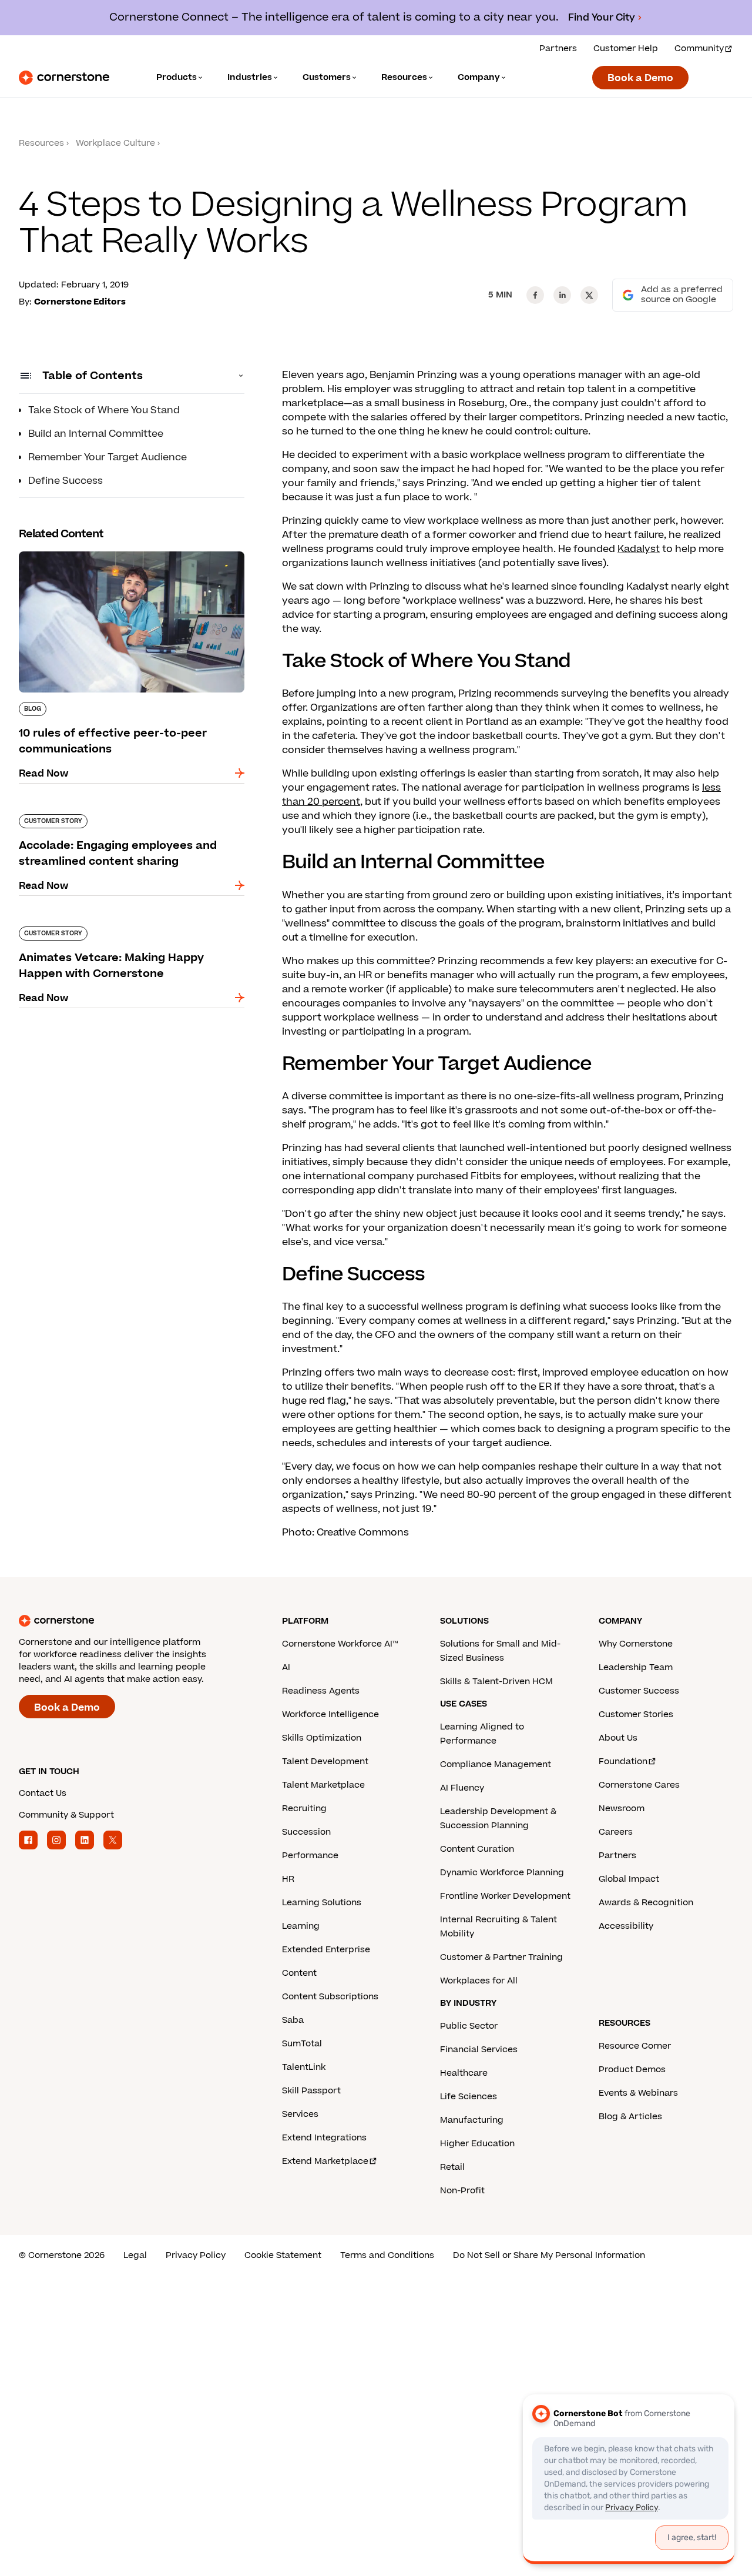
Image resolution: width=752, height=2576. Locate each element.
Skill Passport (311, 2091)
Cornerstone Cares (639, 1785)
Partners (558, 48)
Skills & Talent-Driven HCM (496, 1682)
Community (699, 48)
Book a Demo (640, 78)
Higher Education (477, 2144)
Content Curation (477, 1849)
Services (300, 2114)
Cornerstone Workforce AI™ (340, 1644)
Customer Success (639, 1691)
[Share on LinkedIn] (562, 295)
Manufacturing (472, 2120)
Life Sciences (469, 2097)
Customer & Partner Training (501, 1957)
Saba (293, 2020)
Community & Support (66, 1815)
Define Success (66, 481)
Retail (452, 2167)
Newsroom (622, 1809)
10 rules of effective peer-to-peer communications (98, 556)
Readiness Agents (321, 1691)
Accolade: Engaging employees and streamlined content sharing (106, 819)
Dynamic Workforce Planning (502, 1873)
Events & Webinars (638, 2093)
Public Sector (469, 2026)
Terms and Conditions (387, 2255)
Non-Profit (462, 2191)
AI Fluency (462, 1788)
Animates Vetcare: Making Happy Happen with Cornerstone (131, 931)
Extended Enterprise (326, 1950)
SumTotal (302, 2044)
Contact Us (43, 1793)
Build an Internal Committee (96, 434)
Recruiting (304, 1809)
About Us (618, 1738)
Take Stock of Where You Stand (104, 410)
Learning (301, 1926)
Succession (306, 1832)
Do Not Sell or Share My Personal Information (549, 2255)
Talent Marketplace (323, 1785)
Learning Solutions (322, 1903)
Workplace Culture (115, 143)
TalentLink (304, 2067)
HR (288, 1879)
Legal (135, 2255)
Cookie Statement (283, 2255)
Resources (41, 143)
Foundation (623, 1762)
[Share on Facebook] (535, 295)
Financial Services (479, 2050)
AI (286, 1667)
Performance (310, 1856)
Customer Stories (636, 1714)
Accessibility (626, 1926)
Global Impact (629, 1879)
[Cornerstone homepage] (132, 1621)
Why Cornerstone (636, 1644)
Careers (616, 1832)
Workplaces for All (479, 1981)
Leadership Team (636, 1667)
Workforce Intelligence (330, 1714)
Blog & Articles (630, 2117)
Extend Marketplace (325, 2161)
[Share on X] (589, 295)
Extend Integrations (324, 2138)
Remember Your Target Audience (108, 457)
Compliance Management (496, 1764)
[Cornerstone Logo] (64, 78)
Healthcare (464, 2073)
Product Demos (632, 2070)
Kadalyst (639, 549)
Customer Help (626, 48)
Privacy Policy (196, 2255)
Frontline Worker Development (505, 1896)
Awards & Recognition (646, 1903)
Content (299, 1973)
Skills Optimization (322, 1738)
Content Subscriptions (330, 1997)
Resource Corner (635, 2046)
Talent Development (325, 1762)
